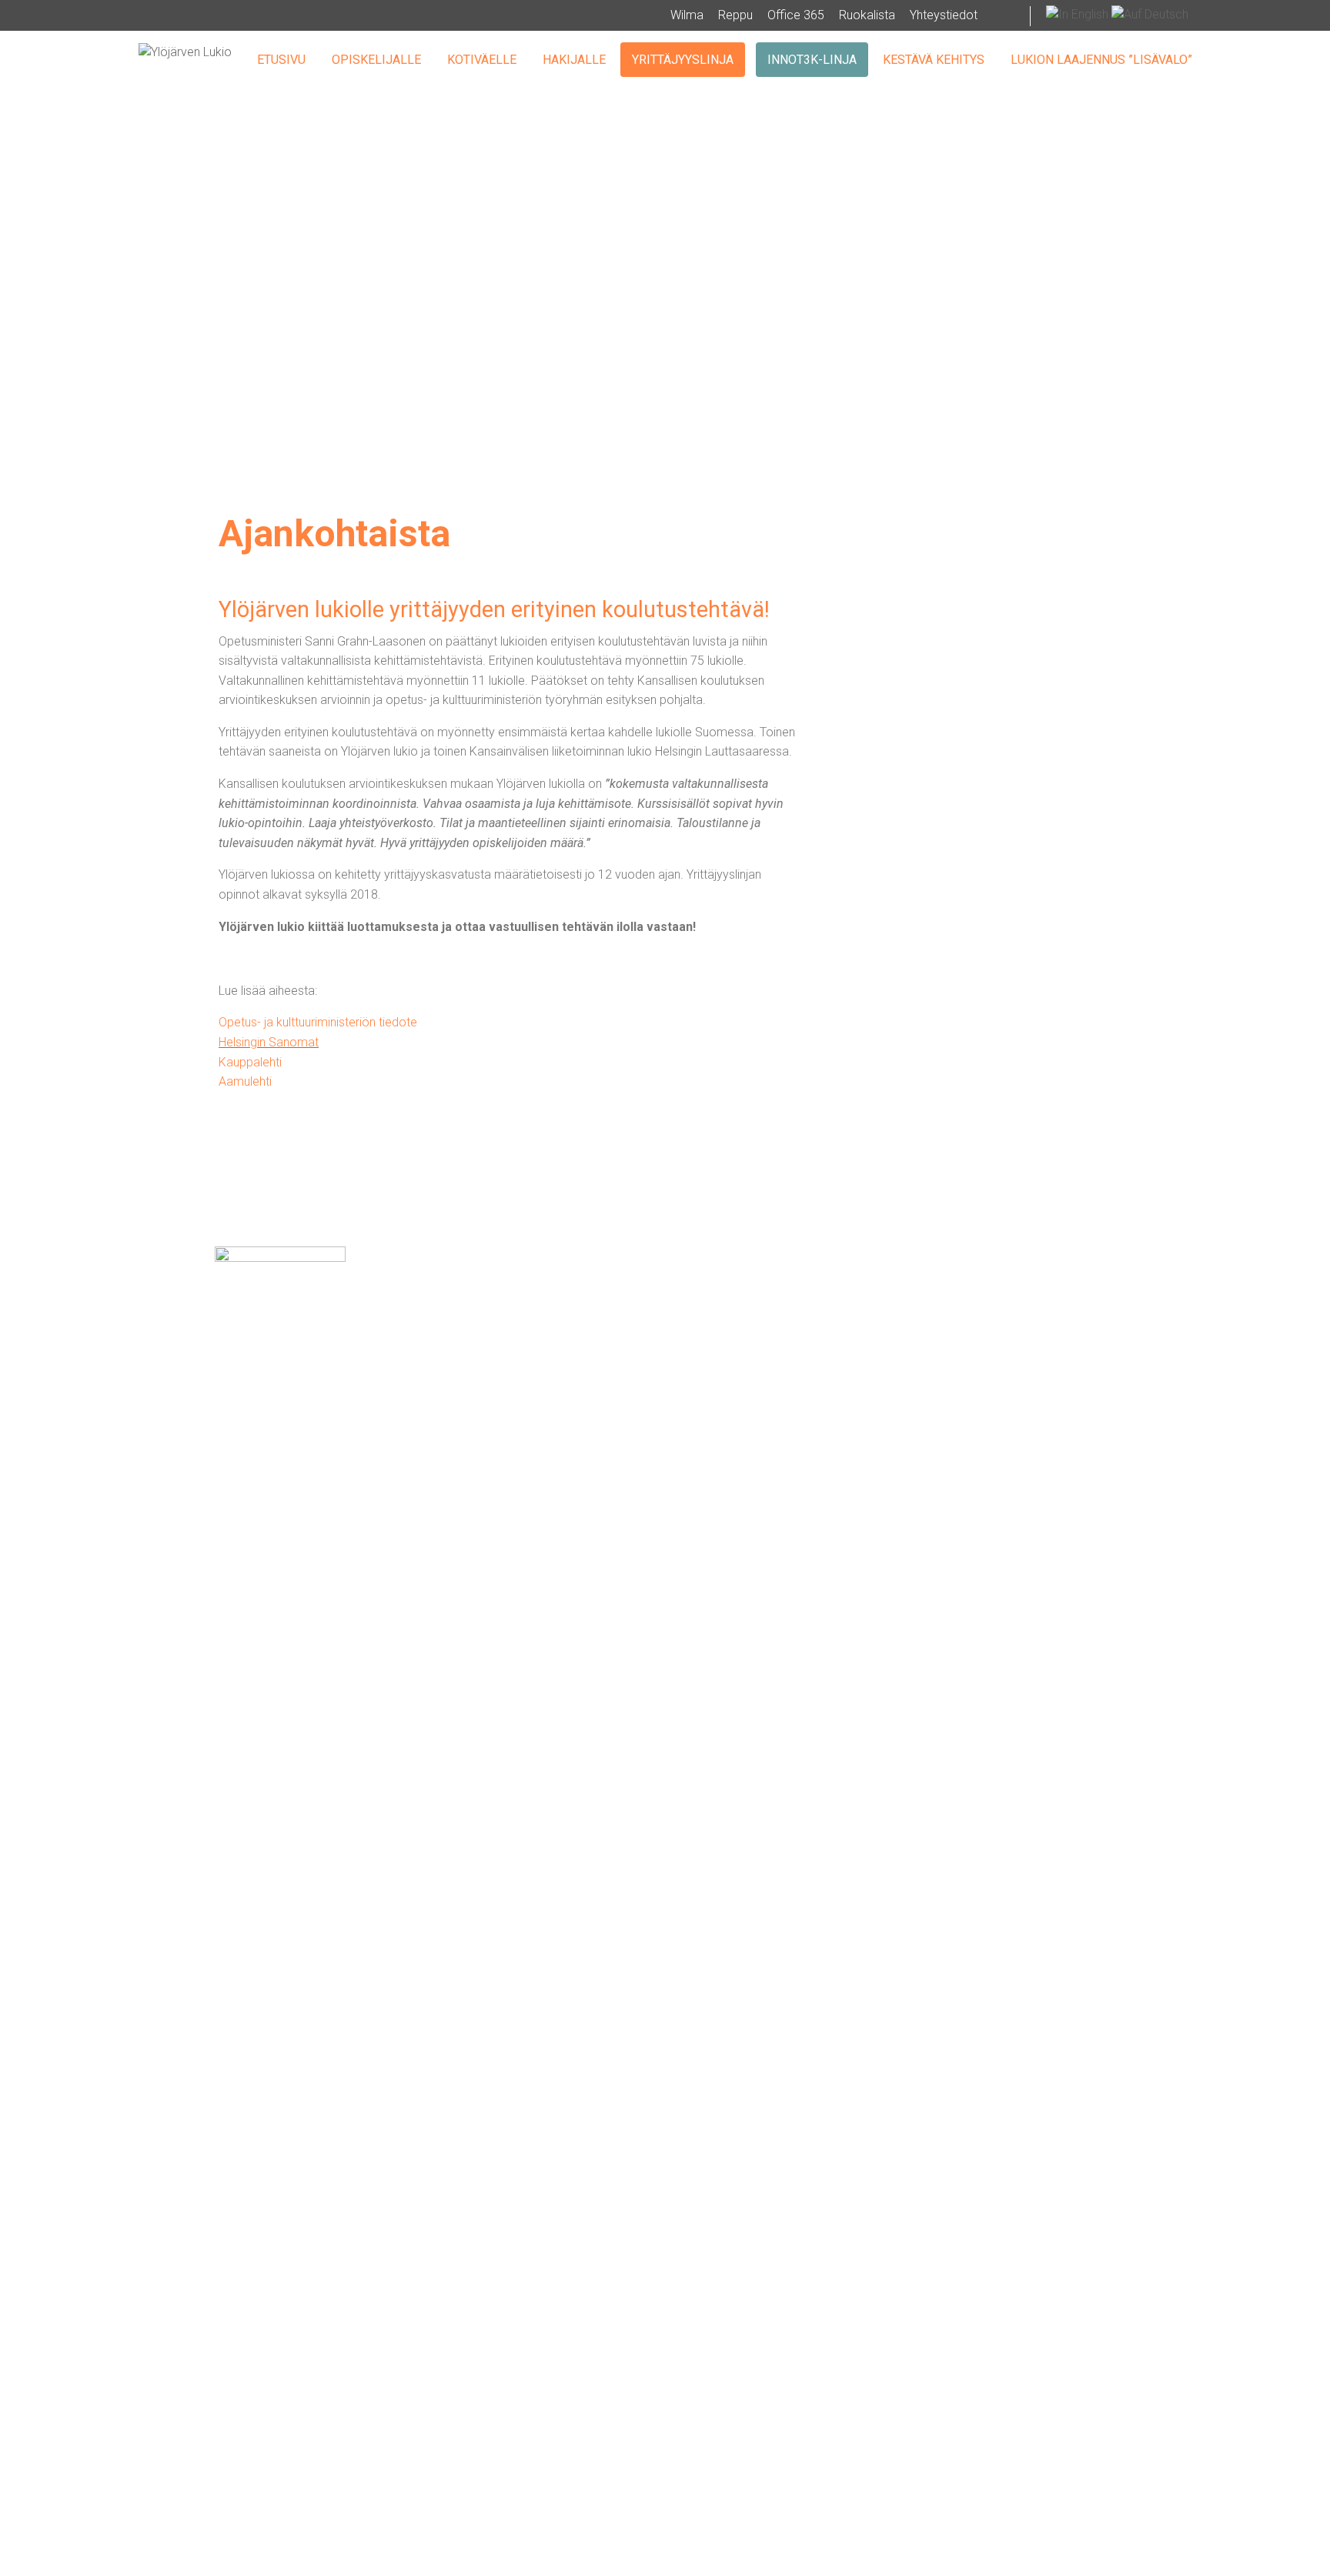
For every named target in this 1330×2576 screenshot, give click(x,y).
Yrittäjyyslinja (683, 60)
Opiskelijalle (376, 60)
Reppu (735, 15)
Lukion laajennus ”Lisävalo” (1101, 60)
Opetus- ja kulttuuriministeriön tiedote (318, 1022)
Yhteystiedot (944, 15)
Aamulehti (245, 1081)
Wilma (687, 15)
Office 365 (796, 15)
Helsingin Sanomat (269, 1042)
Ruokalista (867, 15)
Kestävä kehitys (934, 60)
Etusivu (281, 60)
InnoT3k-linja (812, 60)
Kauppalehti (250, 1062)
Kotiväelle (482, 60)
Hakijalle (574, 60)
